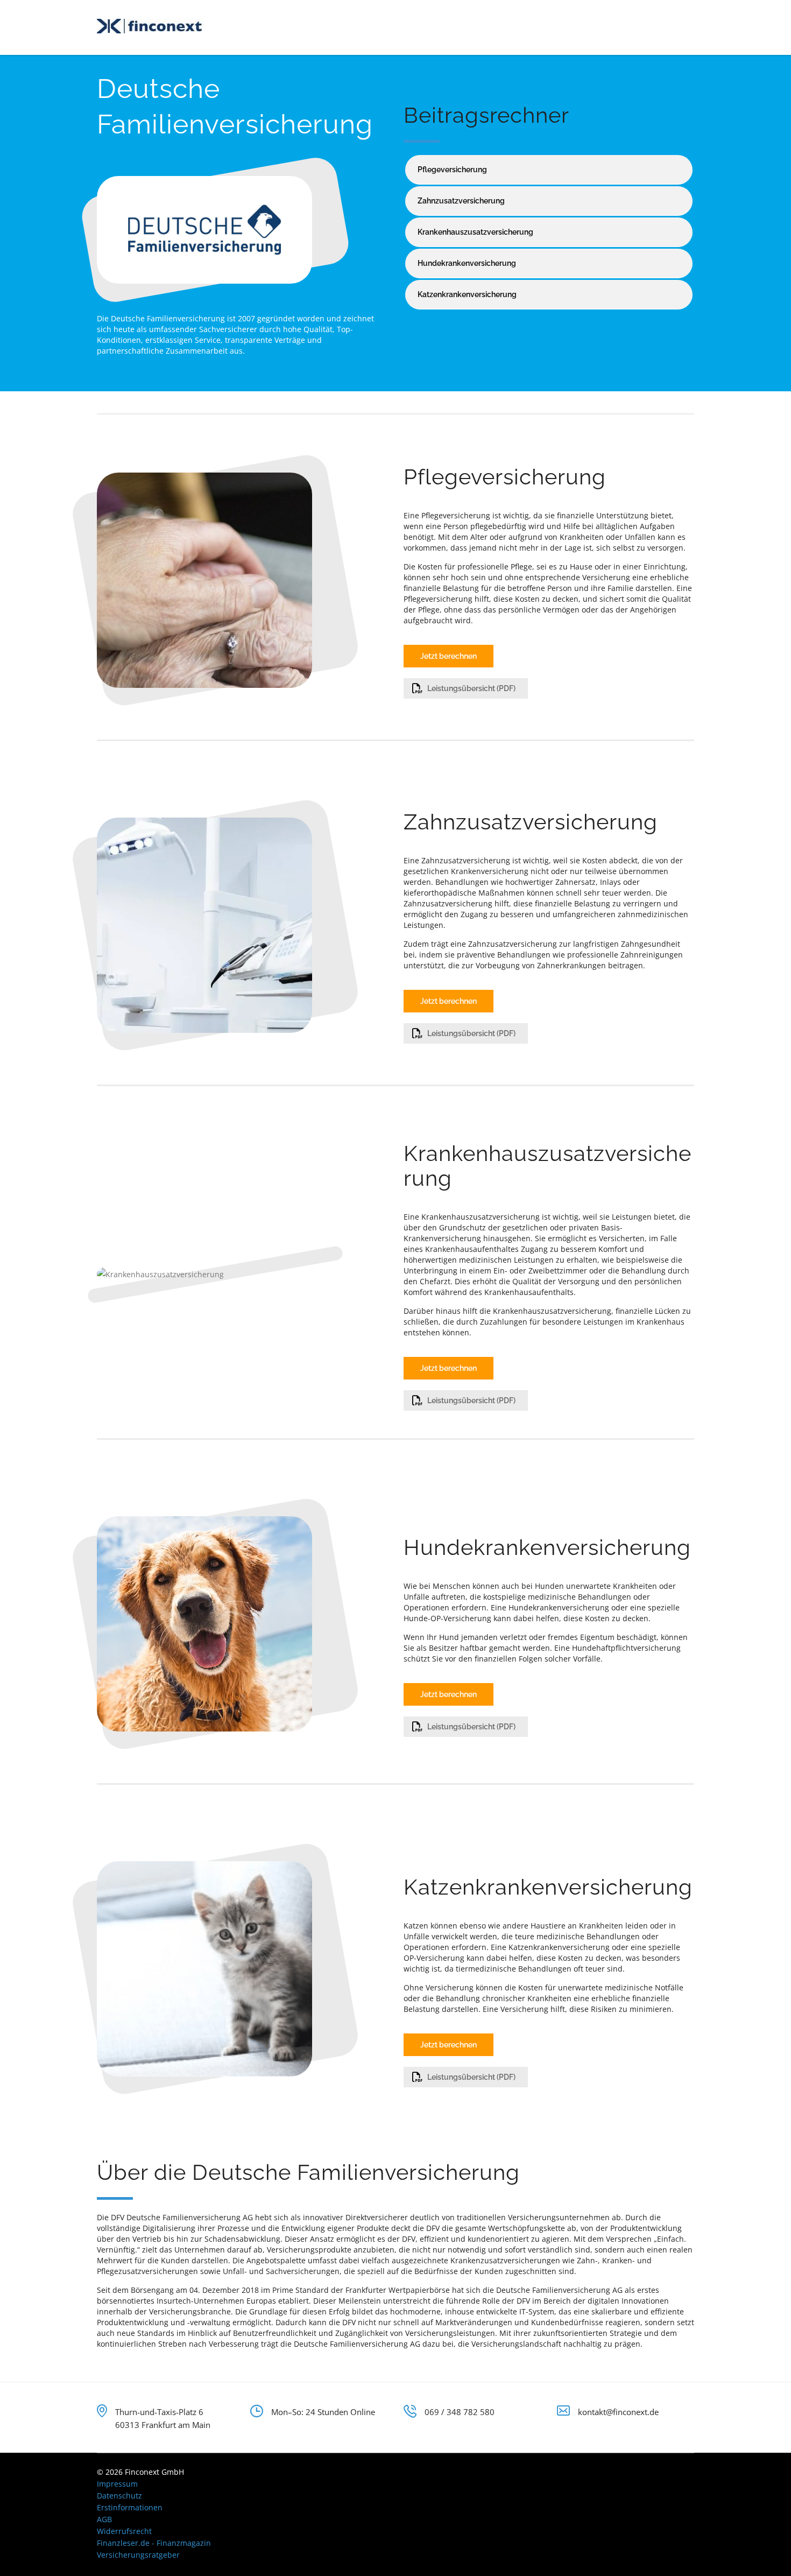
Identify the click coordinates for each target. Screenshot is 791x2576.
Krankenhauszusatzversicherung (475, 232)
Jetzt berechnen (449, 656)
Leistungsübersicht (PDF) (471, 688)
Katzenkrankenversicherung (467, 294)
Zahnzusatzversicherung (461, 201)
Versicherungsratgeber (138, 2555)
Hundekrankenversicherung (467, 263)
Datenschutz (119, 2496)
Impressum (117, 2484)
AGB (104, 2519)
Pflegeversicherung (452, 170)
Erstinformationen (130, 2507)
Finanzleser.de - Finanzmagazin (154, 2543)
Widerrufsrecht (124, 2531)
